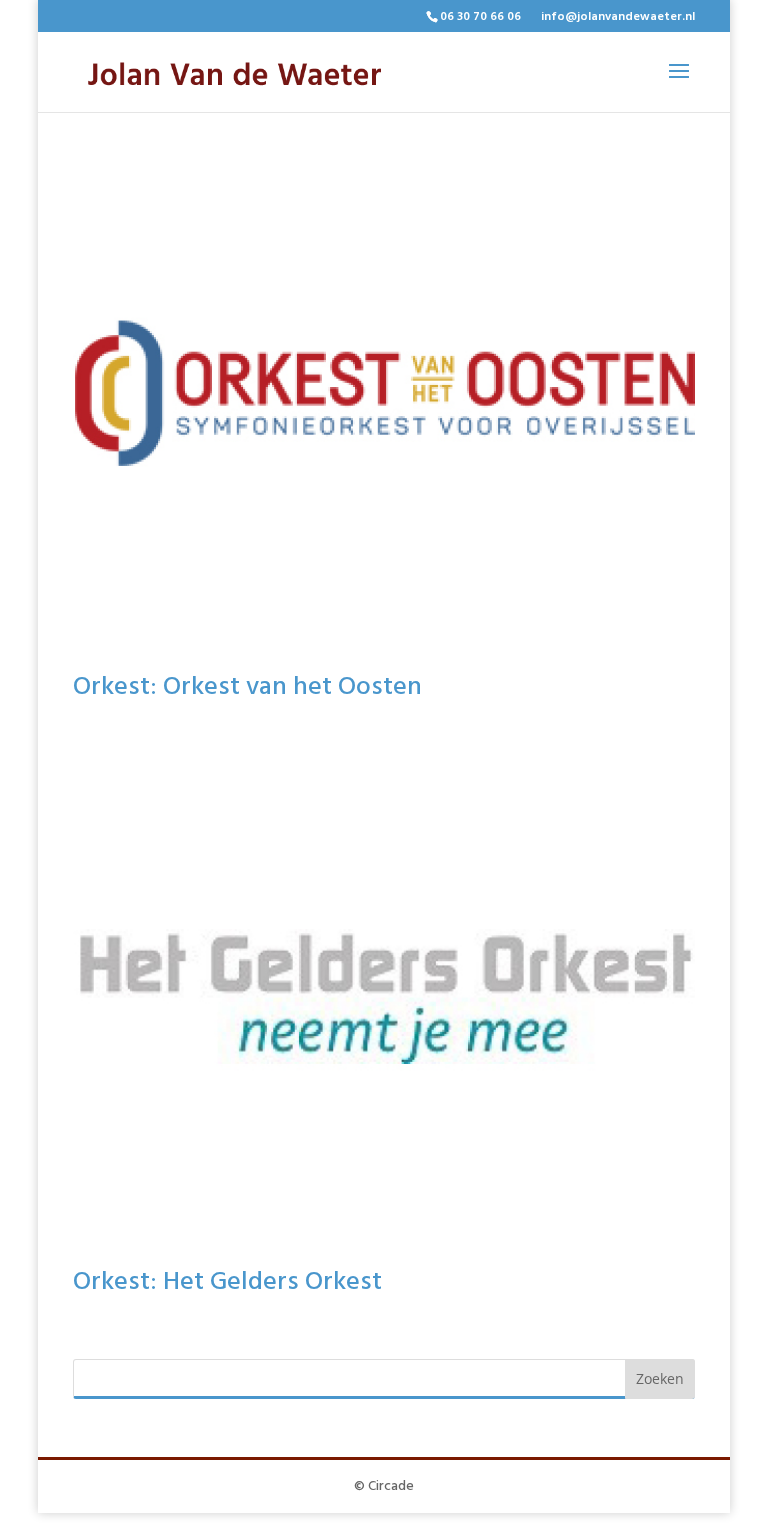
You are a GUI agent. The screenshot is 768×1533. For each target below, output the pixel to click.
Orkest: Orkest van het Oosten (247, 687)
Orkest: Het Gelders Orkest (227, 1282)
